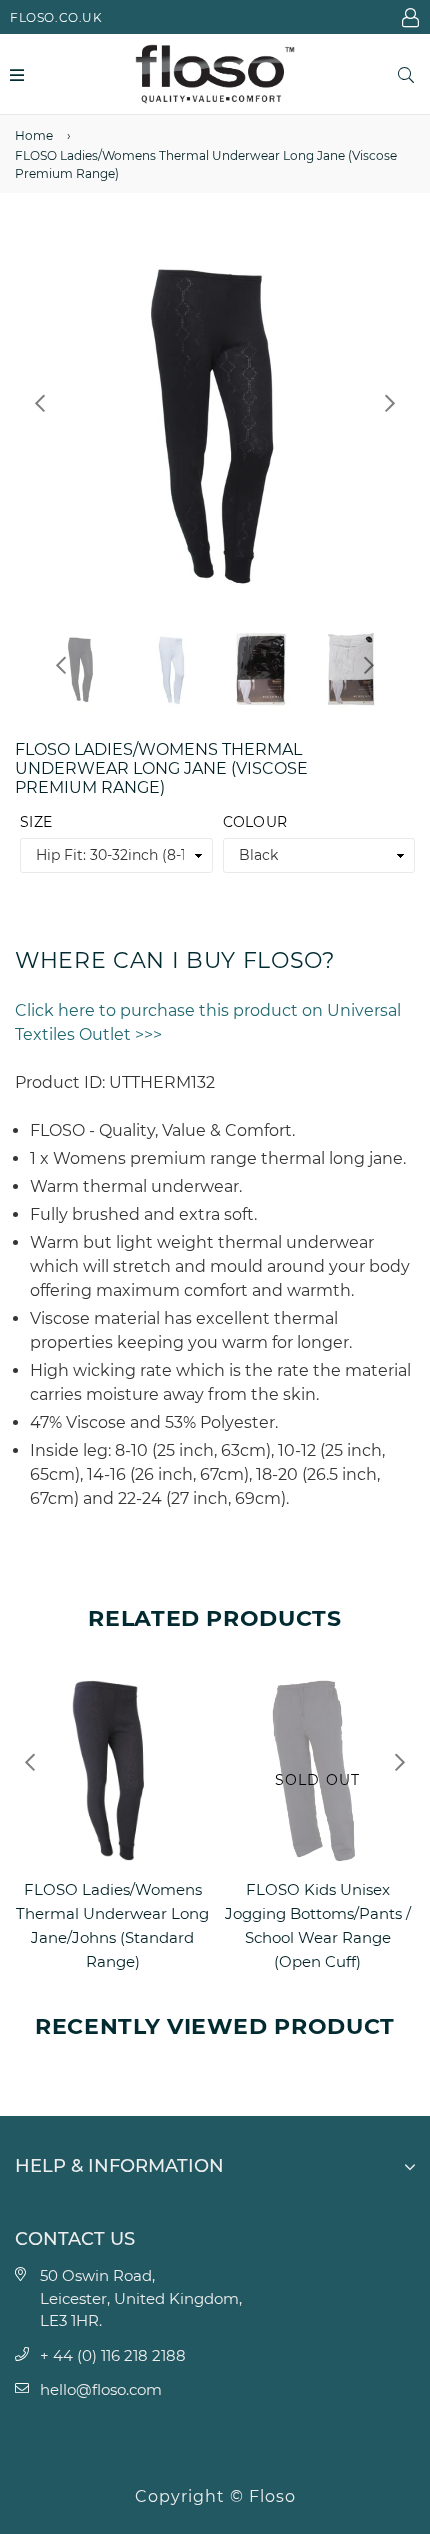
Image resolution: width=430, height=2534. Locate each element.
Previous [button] (40, 403)
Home (34, 135)
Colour (255, 822)
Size (36, 822)
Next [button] (390, 403)
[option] (215, 423)
